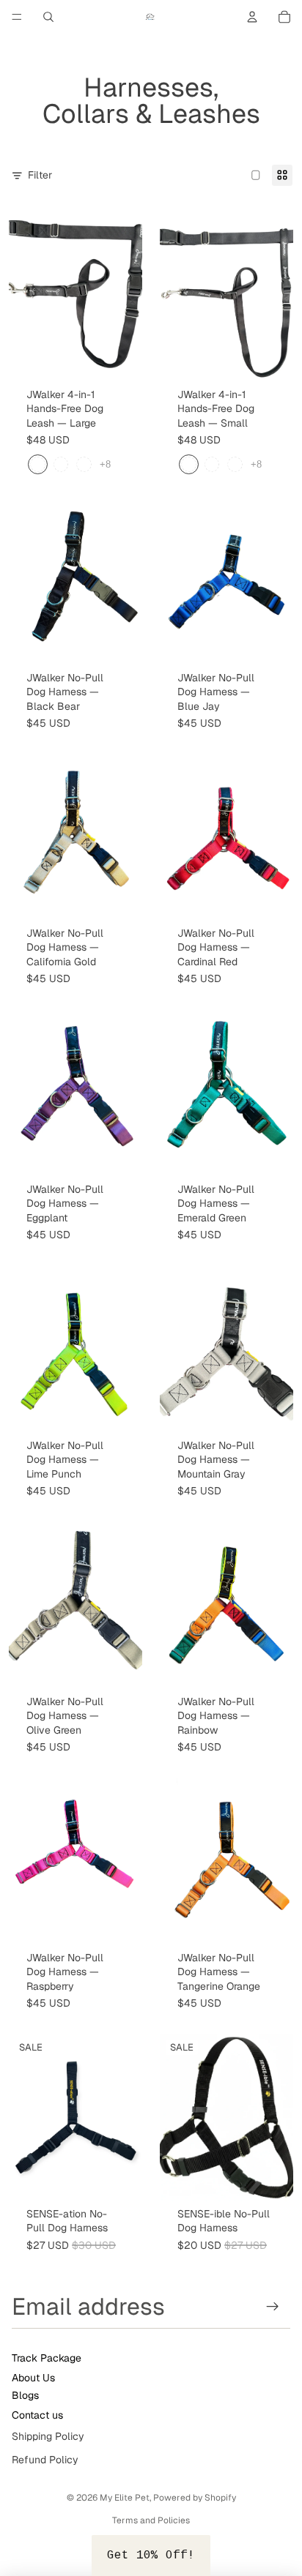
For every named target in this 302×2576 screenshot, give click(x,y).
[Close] (276, 1216)
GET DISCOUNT (151, 1346)
